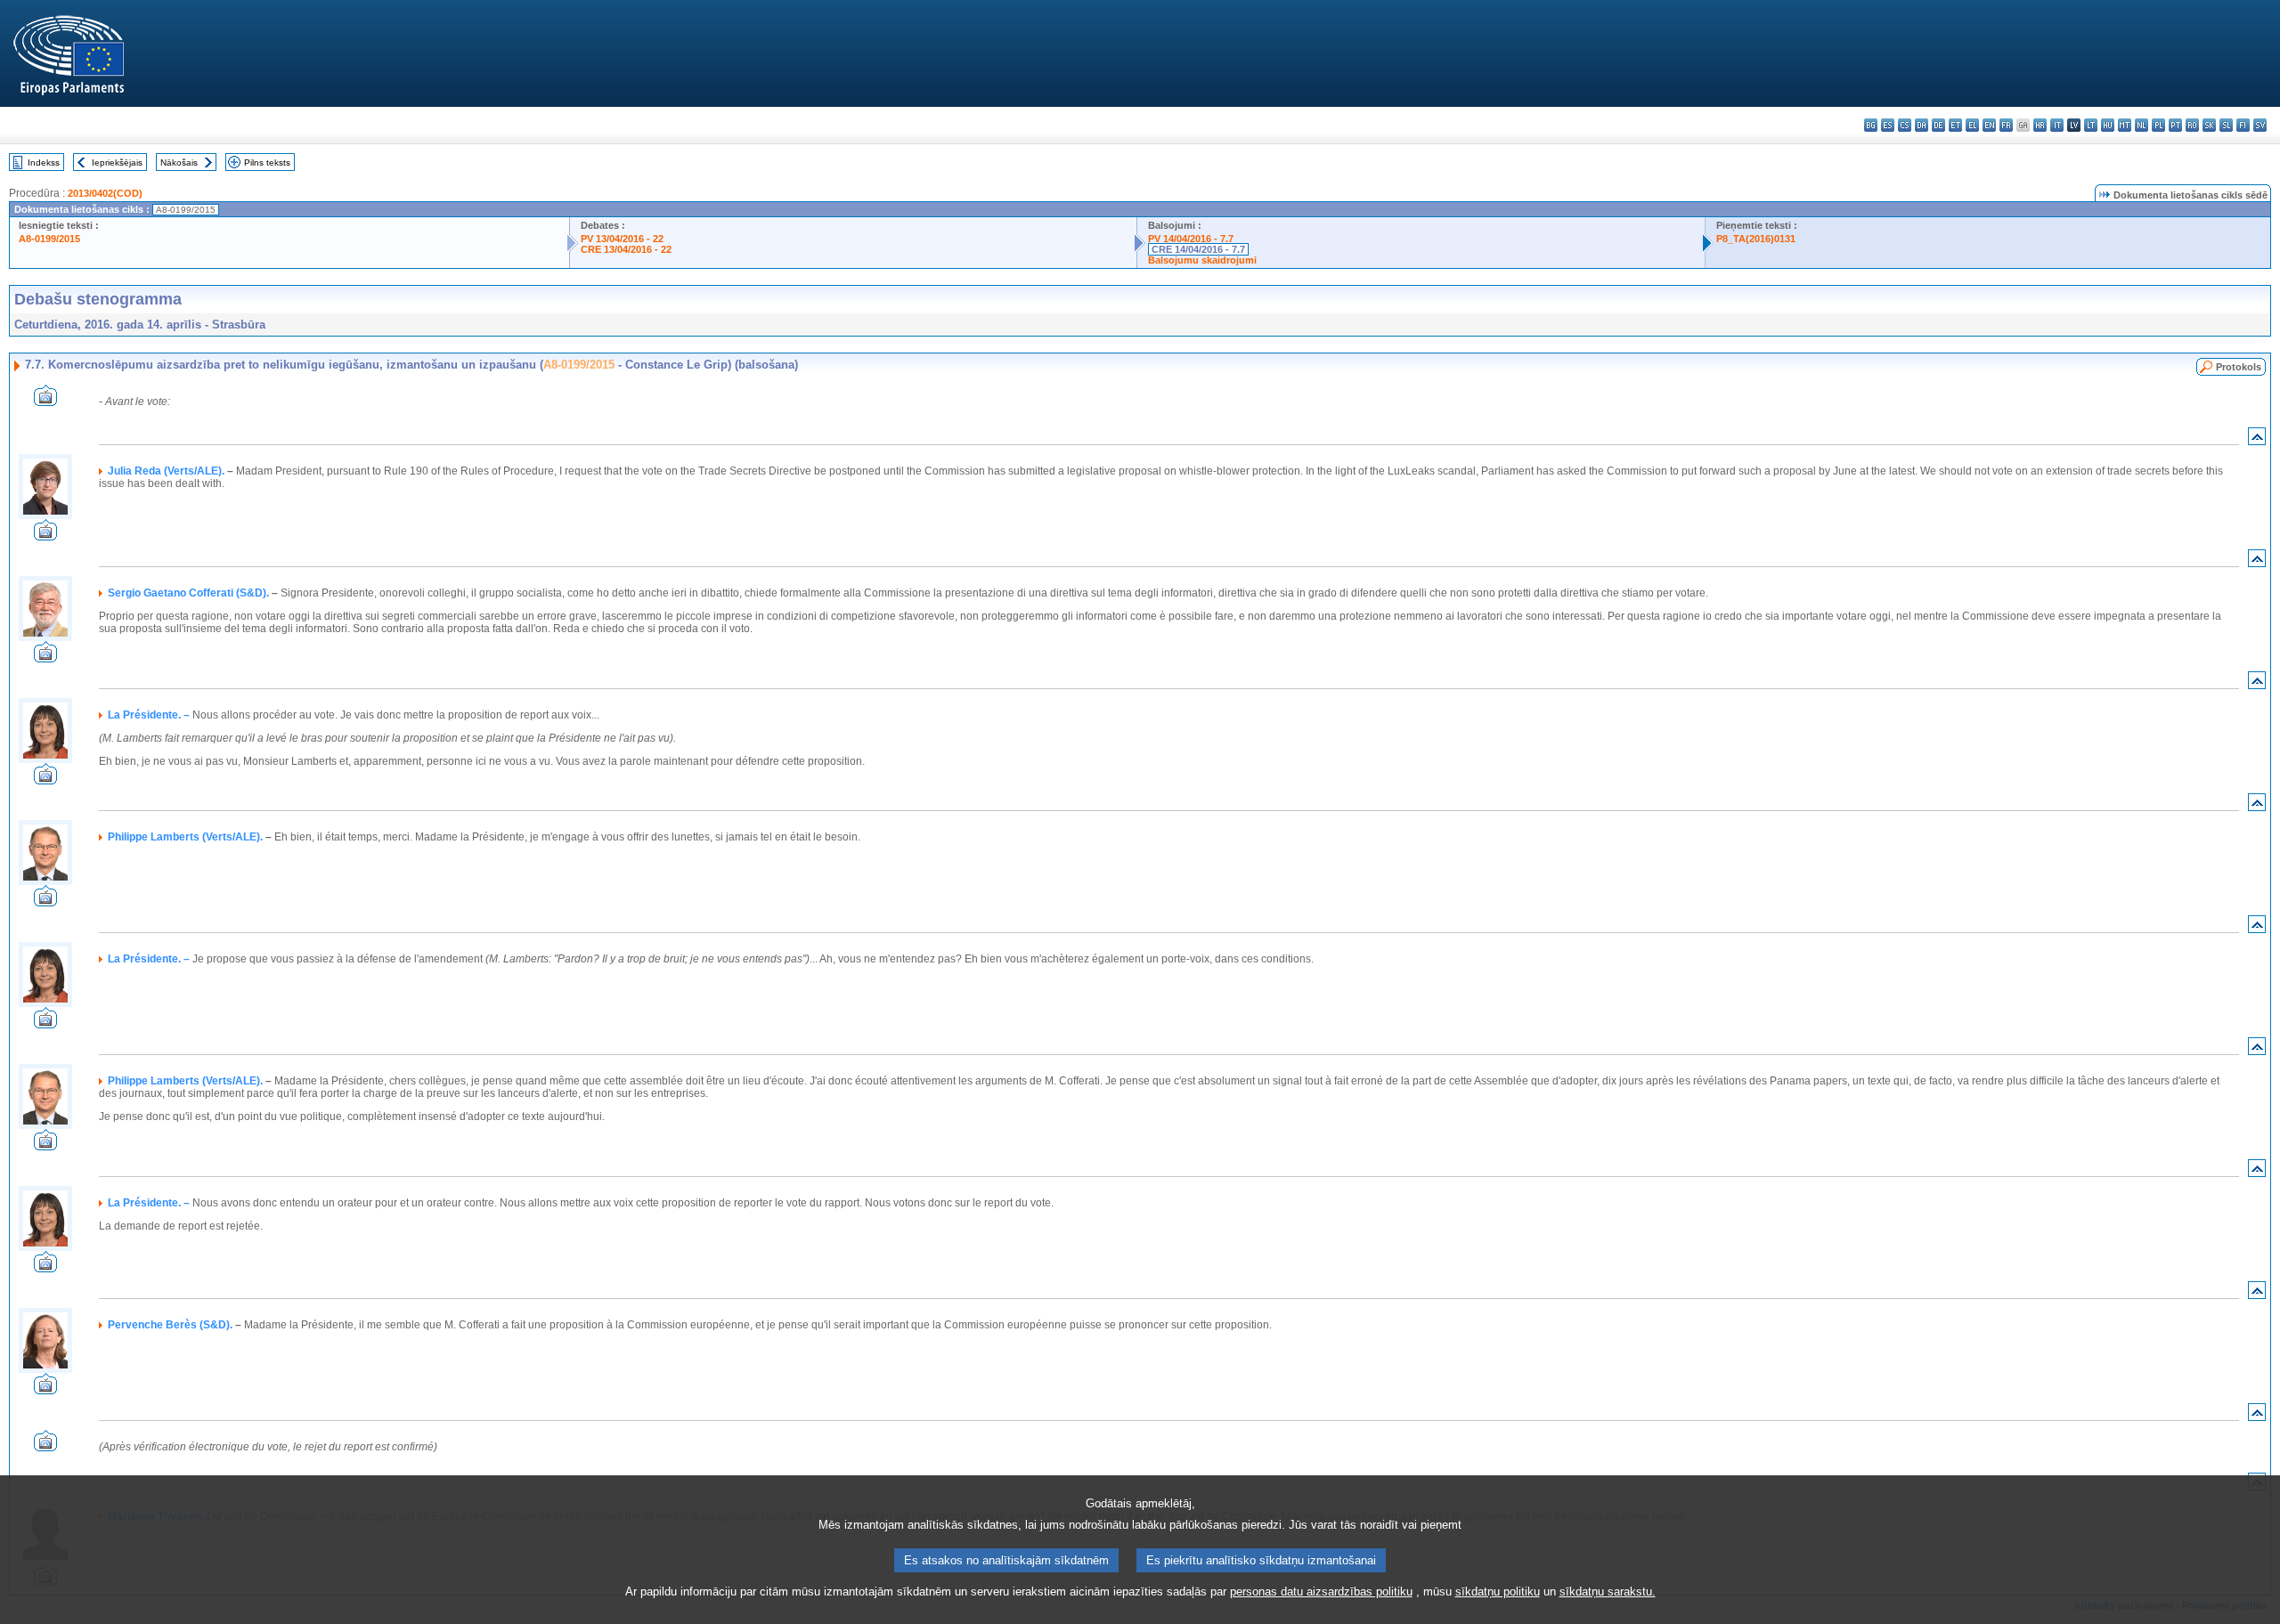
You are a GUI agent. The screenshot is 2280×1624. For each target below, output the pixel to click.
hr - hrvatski (2040, 125)
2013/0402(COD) (105, 193)
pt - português (2175, 125)
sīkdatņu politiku (1498, 1592)
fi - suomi (2243, 125)
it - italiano (2057, 125)
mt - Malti (2125, 125)
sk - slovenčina (2209, 125)
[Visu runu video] (45, 401)
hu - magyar (2108, 125)
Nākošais (179, 162)
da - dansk (1922, 125)
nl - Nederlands (2142, 125)
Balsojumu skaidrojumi (1202, 260)
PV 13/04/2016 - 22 (622, 239)
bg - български (1871, 125)
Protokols (2239, 367)
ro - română (2192, 125)
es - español (1888, 125)
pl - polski (2158, 125)
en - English (1989, 125)
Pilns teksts (267, 162)
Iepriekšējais (117, 162)
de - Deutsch (1938, 125)
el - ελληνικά (1972, 125)
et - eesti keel (1955, 125)
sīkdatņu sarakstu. (1608, 1592)
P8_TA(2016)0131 (1756, 239)
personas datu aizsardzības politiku (1321, 1592)
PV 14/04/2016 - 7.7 (1191, 239)
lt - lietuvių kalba (2091, 125)
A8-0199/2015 (49, 239)
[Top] (2257, 440)
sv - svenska (2260, 125)
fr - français (2006, 125)
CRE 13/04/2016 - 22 (626, 249)
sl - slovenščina (2226, 125)
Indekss (44, 162)
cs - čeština (1905, 125)
